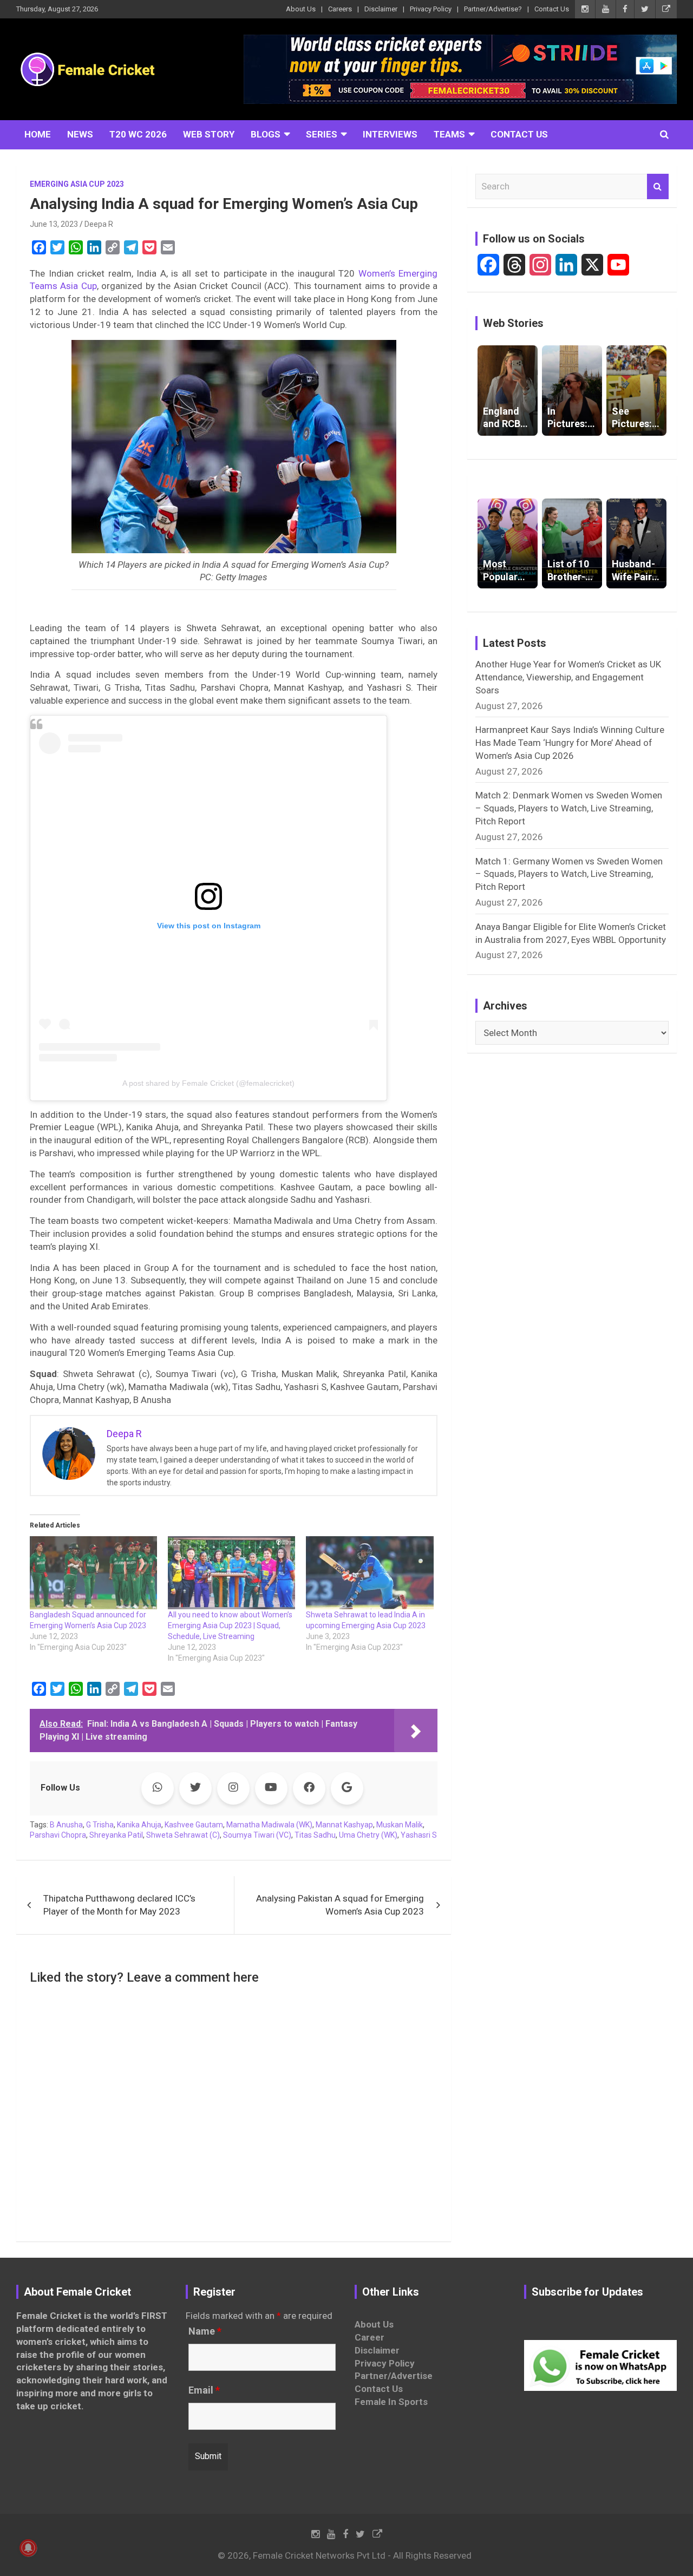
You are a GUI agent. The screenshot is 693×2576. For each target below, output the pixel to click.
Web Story (209, 134)
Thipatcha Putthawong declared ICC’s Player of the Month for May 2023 (119, 1905)
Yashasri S (419, 1835)
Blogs (266, 134)
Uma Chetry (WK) (368, 1835)
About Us (301, 9)
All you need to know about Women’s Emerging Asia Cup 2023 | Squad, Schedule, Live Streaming (230, 1625)
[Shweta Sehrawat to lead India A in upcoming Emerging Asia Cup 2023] (370, 1572)
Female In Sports (391, 2402)
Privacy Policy (431, 9)
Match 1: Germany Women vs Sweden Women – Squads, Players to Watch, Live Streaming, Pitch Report (569, 874)
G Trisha (100, 1825)
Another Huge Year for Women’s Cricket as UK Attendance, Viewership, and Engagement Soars (568, 677)
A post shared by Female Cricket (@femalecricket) (208, 1083)
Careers (340, 9)
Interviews (390, 134)
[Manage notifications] (28, 2548)
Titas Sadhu (315, 1835)
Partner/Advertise (394, 2376)
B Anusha (66, 1825)
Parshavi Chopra (58, 1835)
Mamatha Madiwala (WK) (269, 1825)
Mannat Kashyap (344, 1825)
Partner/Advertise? (493, 9)
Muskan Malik (400, 1825)
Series (322, 134)
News (80, 134)
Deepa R (99, 224)
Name (205, 2331)
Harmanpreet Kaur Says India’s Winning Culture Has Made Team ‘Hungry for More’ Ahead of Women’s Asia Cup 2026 (570, 743)
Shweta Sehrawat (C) (183, 1835)
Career (370, 2337)
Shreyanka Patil (116, 1835)
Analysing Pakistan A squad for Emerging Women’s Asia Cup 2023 (340, 1905)
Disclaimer (381, 9)
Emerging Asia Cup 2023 (77, 184)
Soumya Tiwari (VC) (257, 1835)
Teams (449, 134)
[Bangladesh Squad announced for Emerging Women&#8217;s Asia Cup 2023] (93, 1572)
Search (658, 187)
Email (204, 2390)
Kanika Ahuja (139, 1825)
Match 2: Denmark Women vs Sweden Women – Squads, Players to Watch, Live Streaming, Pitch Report (569, 808)
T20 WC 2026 (138, 134)
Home (38, 134)
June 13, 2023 (54, 224)
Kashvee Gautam (194, 1825)
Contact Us (552, 9)
